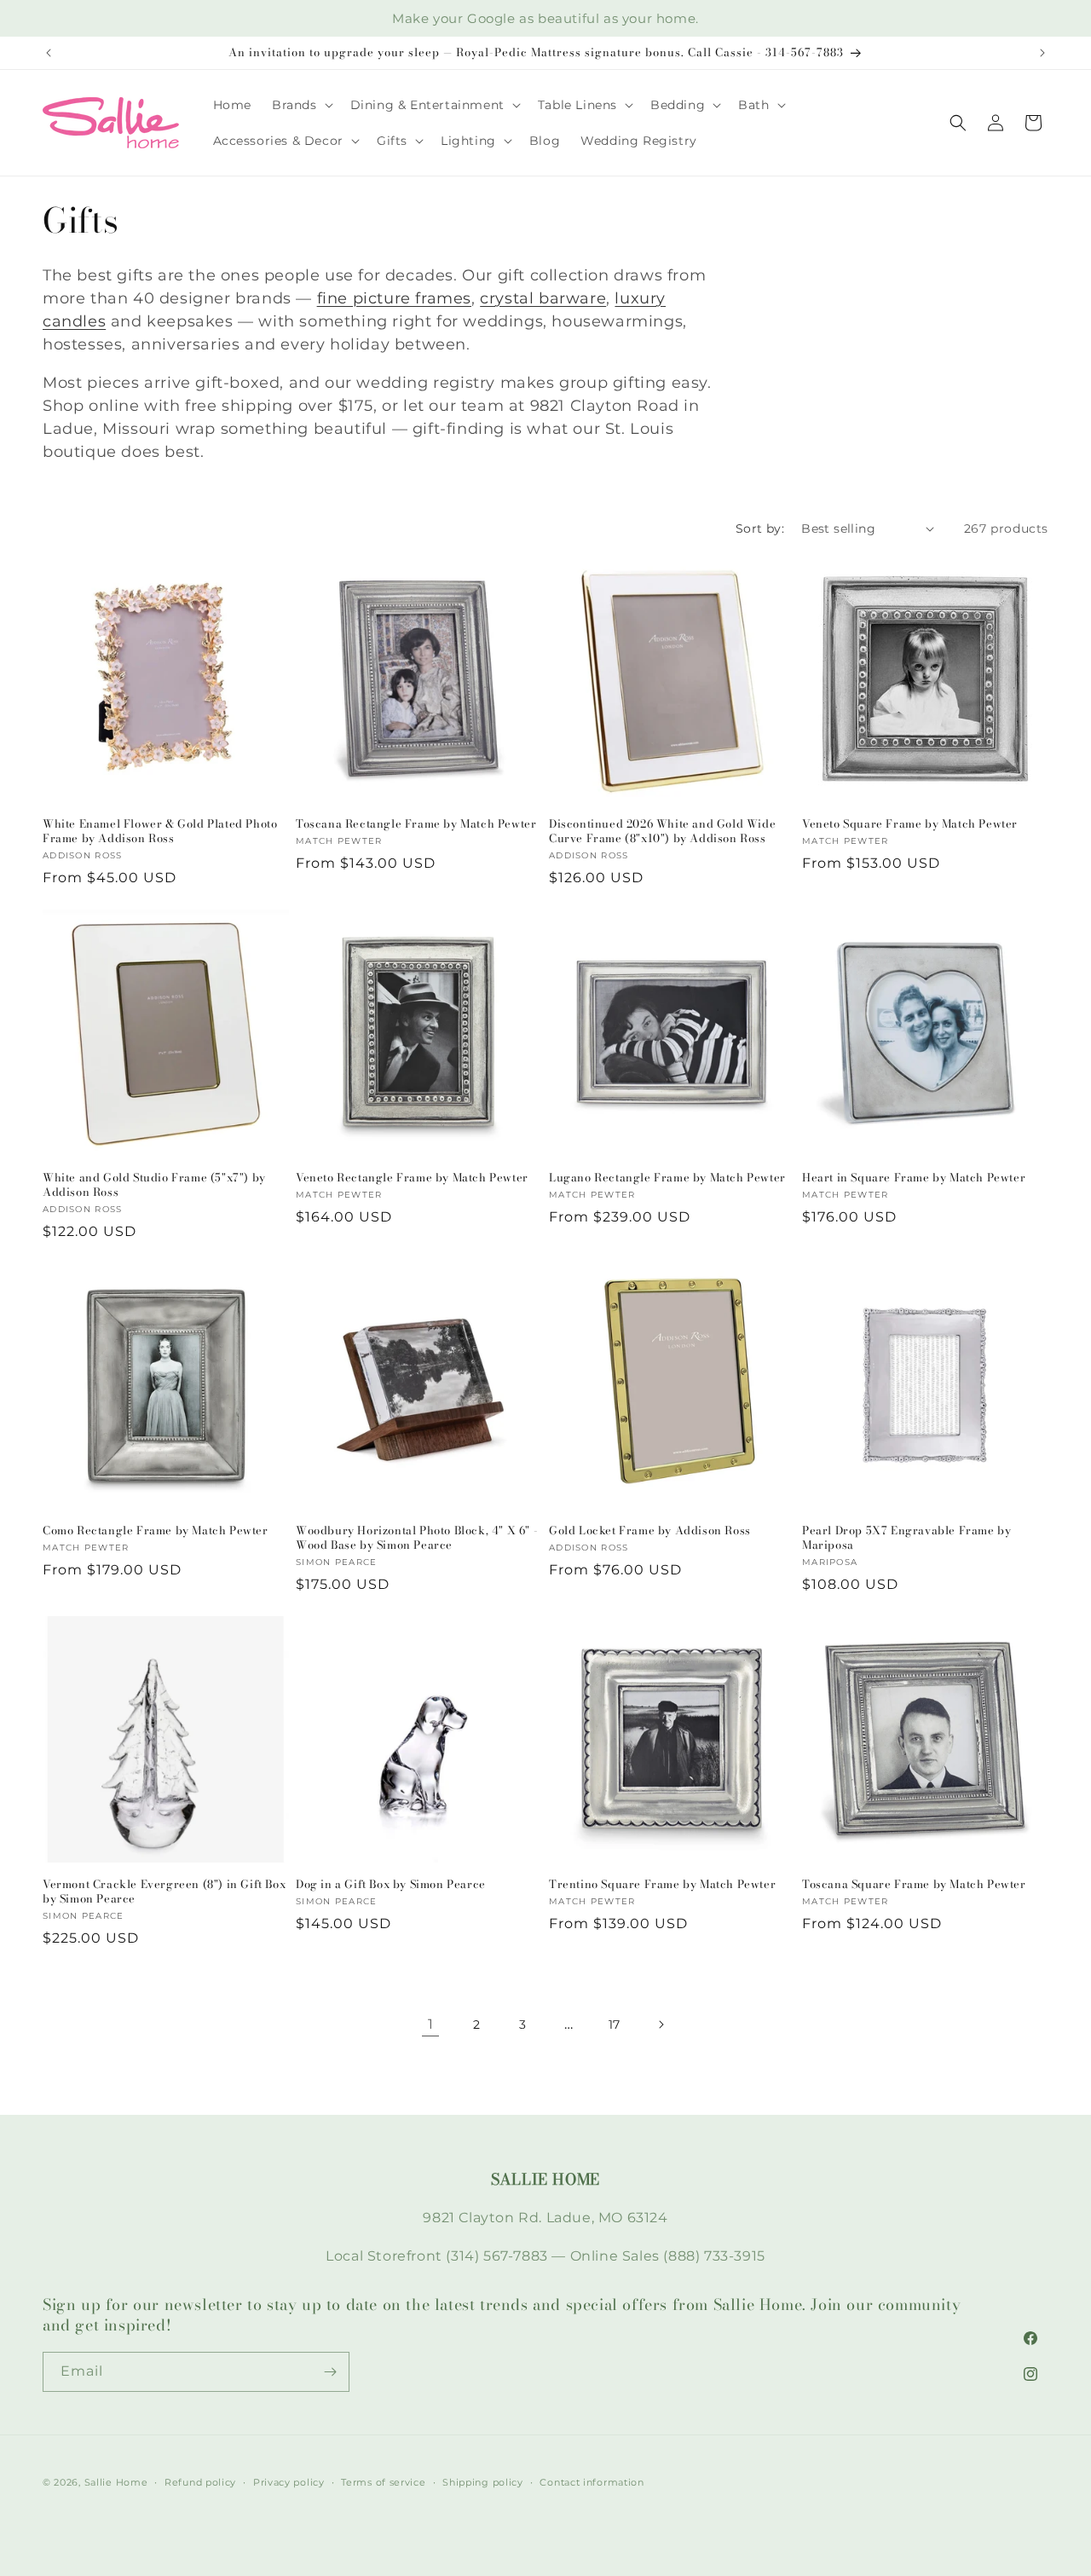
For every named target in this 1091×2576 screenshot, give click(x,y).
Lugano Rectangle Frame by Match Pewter (667, 1178)
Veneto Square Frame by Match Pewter (910, 824)
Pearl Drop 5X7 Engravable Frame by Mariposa (906, 1538)
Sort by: (760, 528)
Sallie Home (116, 2482)
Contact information (592, 2481)
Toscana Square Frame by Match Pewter (914, 1884)
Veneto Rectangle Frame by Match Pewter (412, 1178)
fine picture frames (394, 298)
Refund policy (200, 2481)
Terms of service (383, 2481)
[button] (301, 105)
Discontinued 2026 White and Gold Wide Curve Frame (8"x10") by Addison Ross (662, 831)
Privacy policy (289, 2481)
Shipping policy (483, 2481)
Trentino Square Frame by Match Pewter (662, 1884)
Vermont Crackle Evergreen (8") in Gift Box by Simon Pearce (164, 1892)
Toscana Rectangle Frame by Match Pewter (416, 824)
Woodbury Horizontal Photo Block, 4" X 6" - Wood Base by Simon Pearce (417, 1538)
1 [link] (431, 2023)
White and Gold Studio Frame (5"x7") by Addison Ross (154, 1185)
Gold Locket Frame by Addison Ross (650, 1531)
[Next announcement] (1042, 53)
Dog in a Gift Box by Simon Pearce (391, 1884)
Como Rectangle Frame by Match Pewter (156, 1531)
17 (615, 2024)
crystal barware (543, 298)
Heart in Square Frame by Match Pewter (914, 1178)
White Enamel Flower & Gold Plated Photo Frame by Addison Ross (160, 831)
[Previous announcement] (49, 53)
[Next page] (661, 2024)
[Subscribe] (330, 2372)
